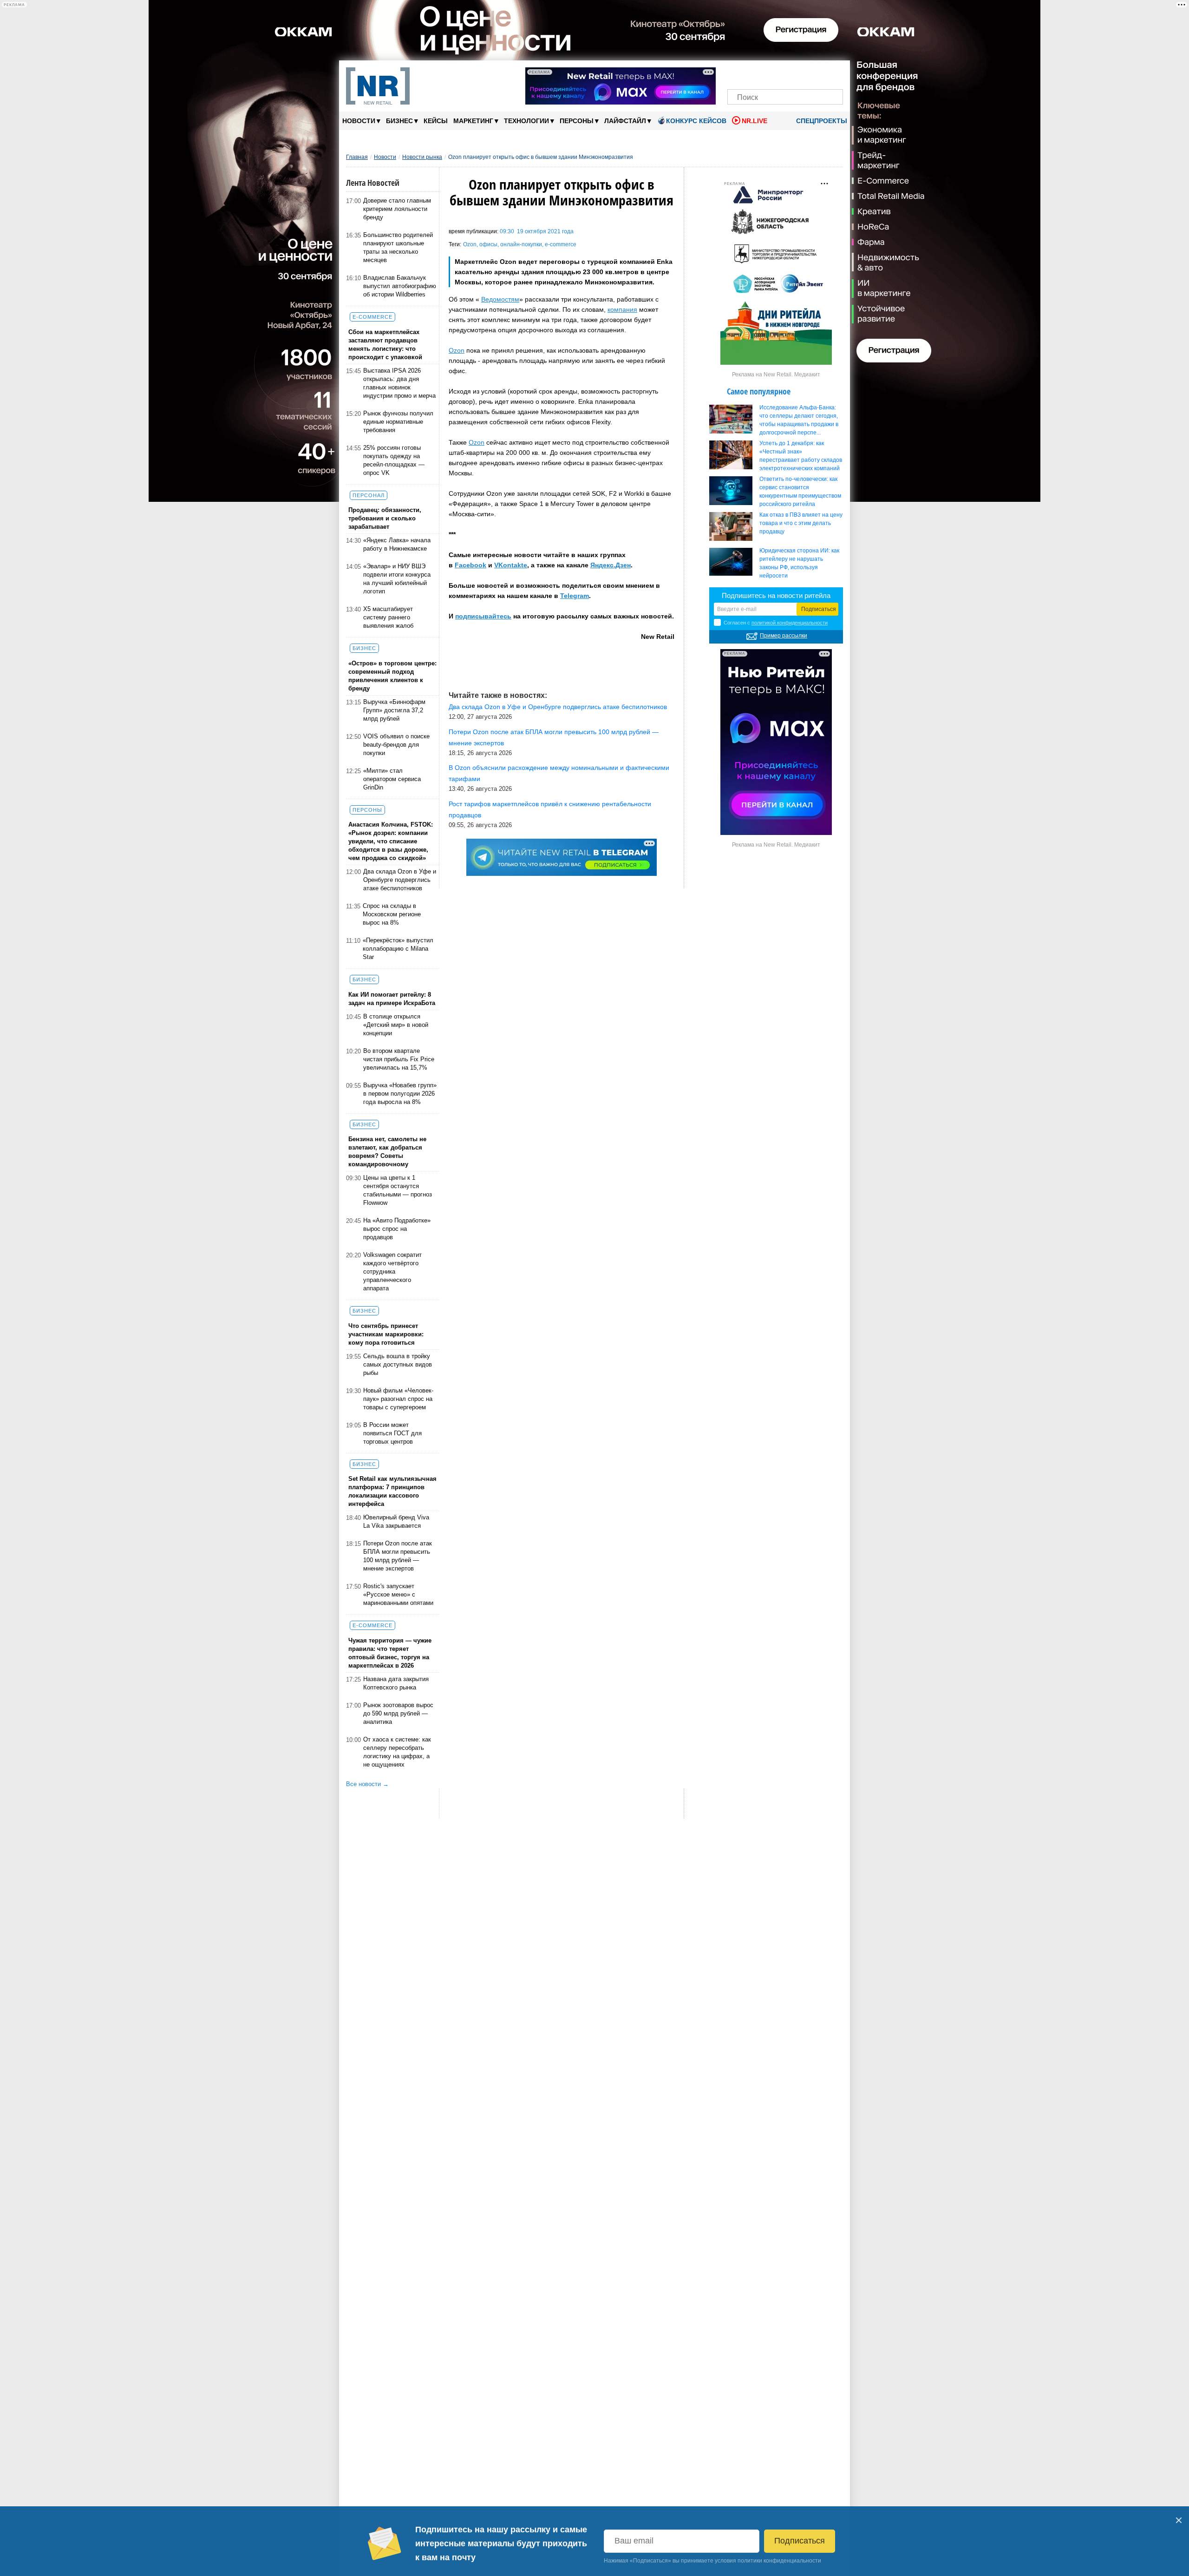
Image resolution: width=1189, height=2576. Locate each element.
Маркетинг (476, 121)
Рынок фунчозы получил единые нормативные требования (398, 422)
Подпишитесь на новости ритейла (776, 595)
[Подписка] (833, 73)
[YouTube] (801, 73)
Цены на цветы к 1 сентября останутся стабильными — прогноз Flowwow (398, 1190)
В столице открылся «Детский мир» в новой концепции (396, 1025)
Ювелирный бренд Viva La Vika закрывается (396, 1521)
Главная (357, 157)
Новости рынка (422, 157)
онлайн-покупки (521, 244)
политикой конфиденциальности (790, 623)
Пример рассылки (784, 636)
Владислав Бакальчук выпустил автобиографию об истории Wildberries (400, 286)
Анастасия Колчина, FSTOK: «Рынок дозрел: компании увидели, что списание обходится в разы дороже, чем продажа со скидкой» (391, 841)
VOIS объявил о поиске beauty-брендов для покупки (396, 745)
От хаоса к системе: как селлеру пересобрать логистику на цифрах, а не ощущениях (397, 1752)
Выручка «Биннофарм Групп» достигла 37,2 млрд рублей (394, 710)
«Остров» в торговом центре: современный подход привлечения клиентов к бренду (392, 676)
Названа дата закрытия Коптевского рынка (396, 1683)
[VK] (754, 73)
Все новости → (367, 1784)
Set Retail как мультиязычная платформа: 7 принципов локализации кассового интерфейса (392, 1491)
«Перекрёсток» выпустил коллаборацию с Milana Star (398, 949)
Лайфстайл (628, 121)
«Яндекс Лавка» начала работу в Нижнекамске (397, 544)
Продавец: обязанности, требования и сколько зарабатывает (385, 518)
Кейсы (436, 121)
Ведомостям (500, 299)
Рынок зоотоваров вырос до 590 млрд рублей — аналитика (398, 1713)
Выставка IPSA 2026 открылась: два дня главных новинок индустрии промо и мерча (399, 383)
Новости (361, 121)
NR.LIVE (755, 121)
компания (622, 309)
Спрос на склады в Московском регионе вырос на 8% (392, 914)
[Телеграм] (737, 73)
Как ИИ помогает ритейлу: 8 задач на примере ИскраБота (392, 999)
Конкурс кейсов (696, 121)
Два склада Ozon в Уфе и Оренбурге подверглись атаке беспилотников (400, 880)
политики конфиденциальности (779, 2561)
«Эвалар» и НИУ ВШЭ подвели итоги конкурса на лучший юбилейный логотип (397, 579)
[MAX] (769, 73)
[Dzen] (785, 73)
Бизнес (402, 121)
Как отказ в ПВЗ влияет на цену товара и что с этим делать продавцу (801, 523)
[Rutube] (817, 73)
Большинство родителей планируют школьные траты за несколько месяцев (398, 247)
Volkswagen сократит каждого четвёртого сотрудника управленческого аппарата (392, 1272)
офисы (488, 244)
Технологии (529, 121)
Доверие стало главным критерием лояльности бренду (397, 209)
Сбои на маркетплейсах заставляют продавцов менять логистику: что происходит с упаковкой (385, 345)
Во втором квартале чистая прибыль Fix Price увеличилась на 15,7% (399, 1059)
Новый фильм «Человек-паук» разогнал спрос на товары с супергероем (398, 1399)
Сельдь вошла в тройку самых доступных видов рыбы (398, 1364)
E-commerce (372, 317)
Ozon (470, 244)
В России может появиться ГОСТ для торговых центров (392, 1433)
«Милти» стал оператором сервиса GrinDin (392, 779)
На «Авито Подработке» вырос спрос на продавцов (397, 1229)
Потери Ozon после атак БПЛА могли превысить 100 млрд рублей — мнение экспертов (398, 1556)
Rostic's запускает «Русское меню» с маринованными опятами (398, 1594)
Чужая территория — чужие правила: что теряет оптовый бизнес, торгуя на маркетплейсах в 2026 (390, 1653)
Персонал (369, 495)
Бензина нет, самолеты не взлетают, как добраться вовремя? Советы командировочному (387, 1152)
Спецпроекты (821, 121)
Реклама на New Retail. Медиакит (776, 375)
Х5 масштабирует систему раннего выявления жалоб (388, 617)
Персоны (579, 121)
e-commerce (561, 244)
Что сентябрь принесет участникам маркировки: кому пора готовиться (386, 1334)
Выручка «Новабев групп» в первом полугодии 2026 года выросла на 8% (400, 1094)
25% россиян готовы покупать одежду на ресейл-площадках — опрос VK (394, 460)
